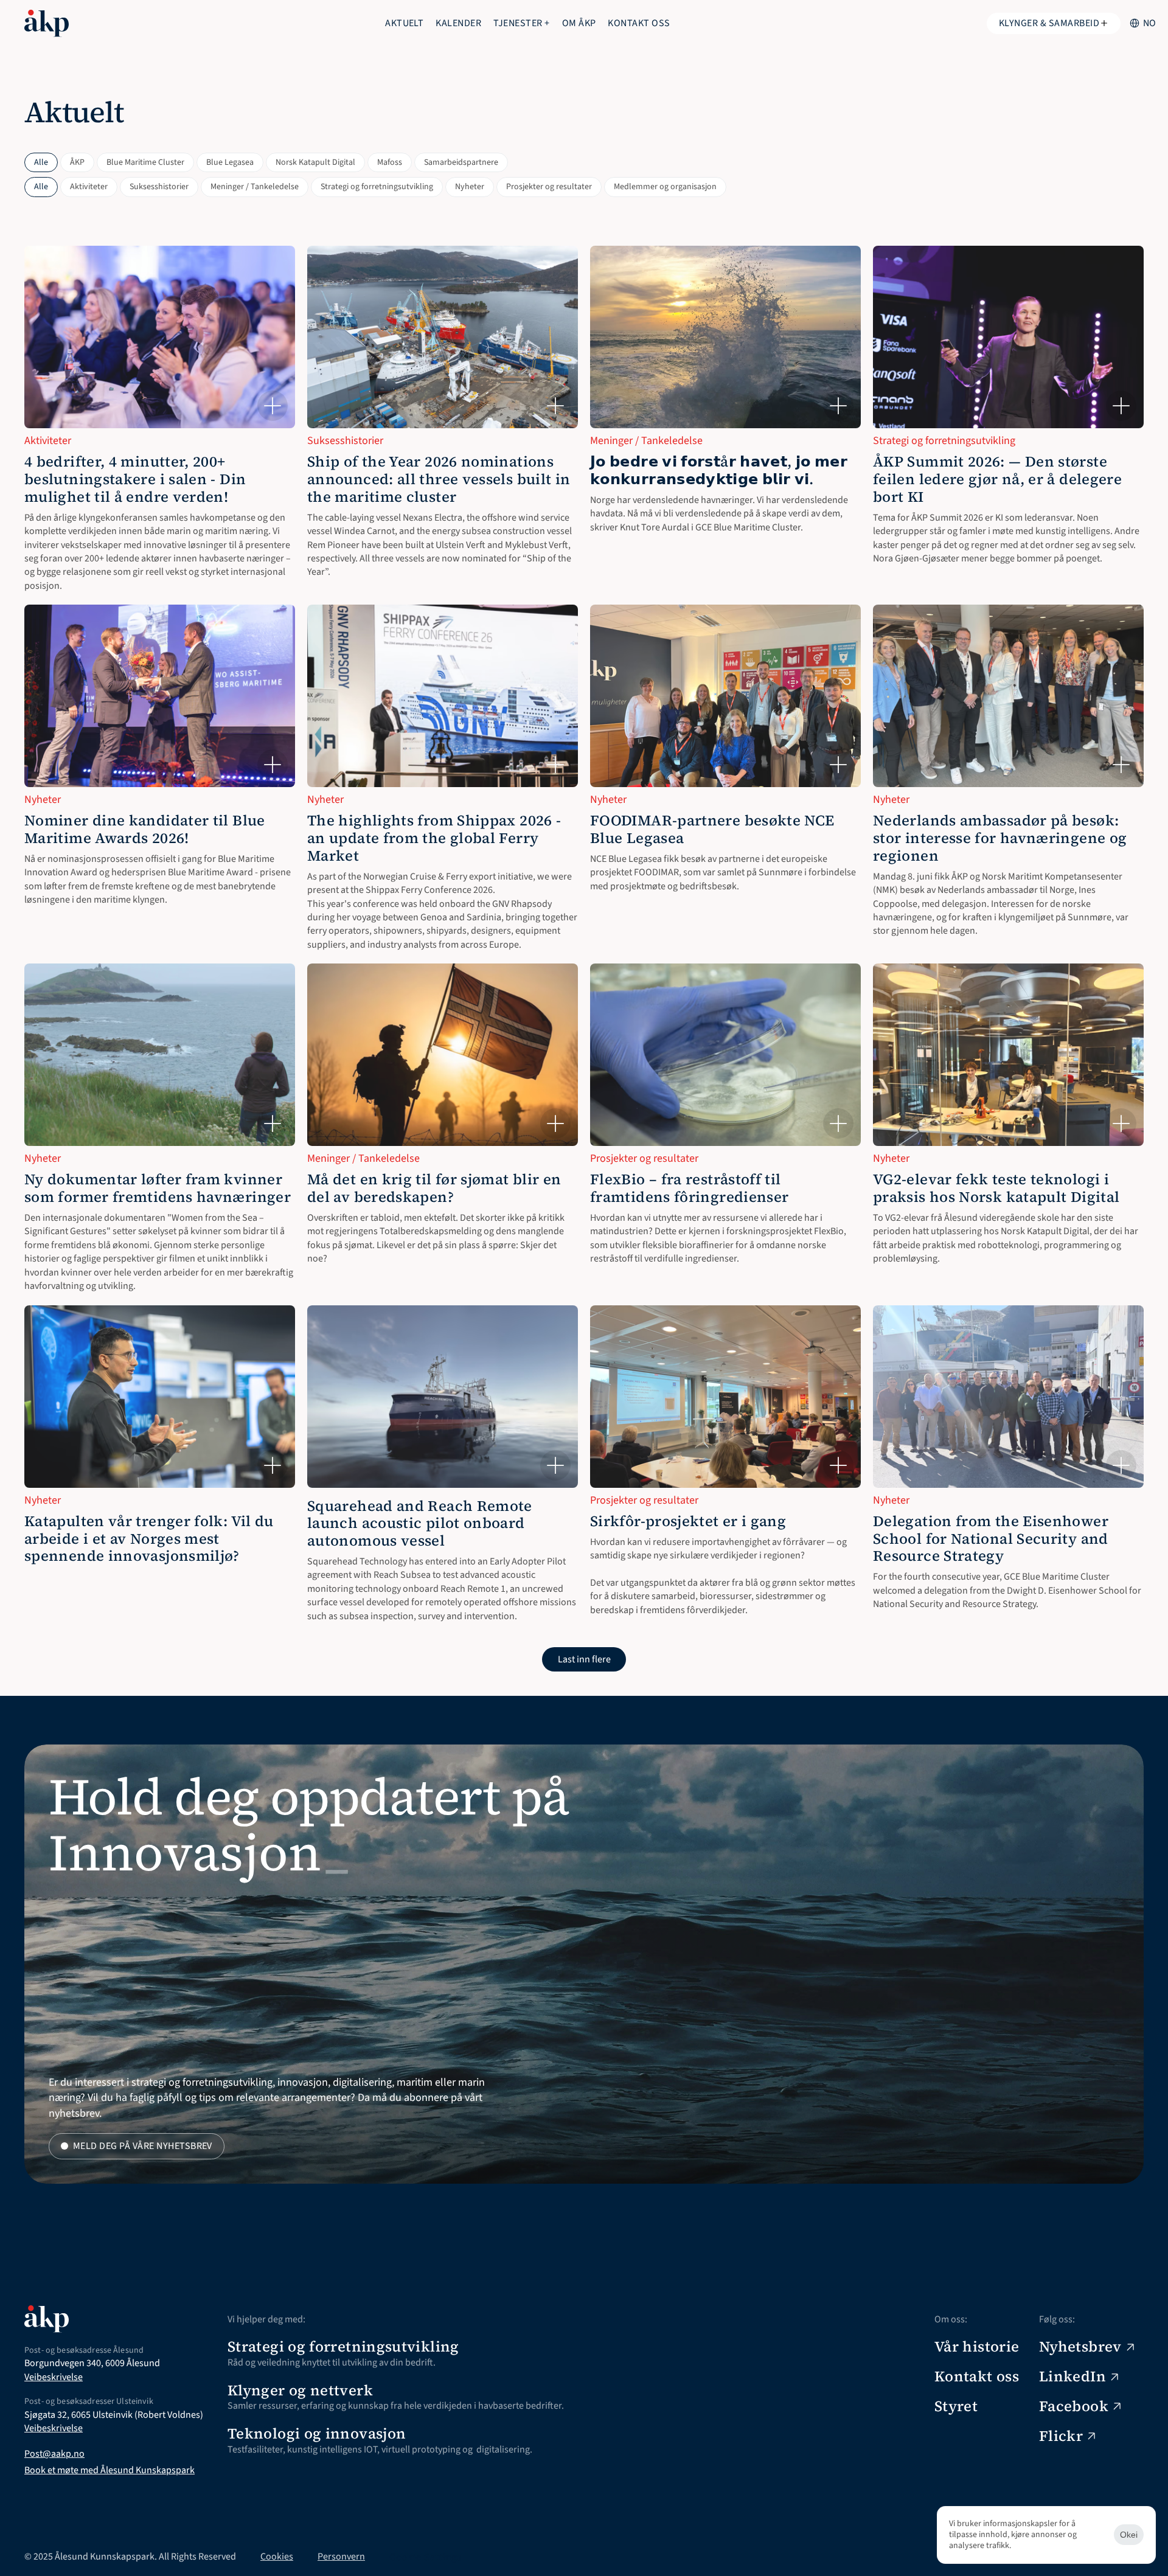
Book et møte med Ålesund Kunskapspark (109, 2470)
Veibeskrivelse (54, 2377)
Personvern (341, 2557)
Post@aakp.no (54, 2454)
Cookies (277, 2557)
